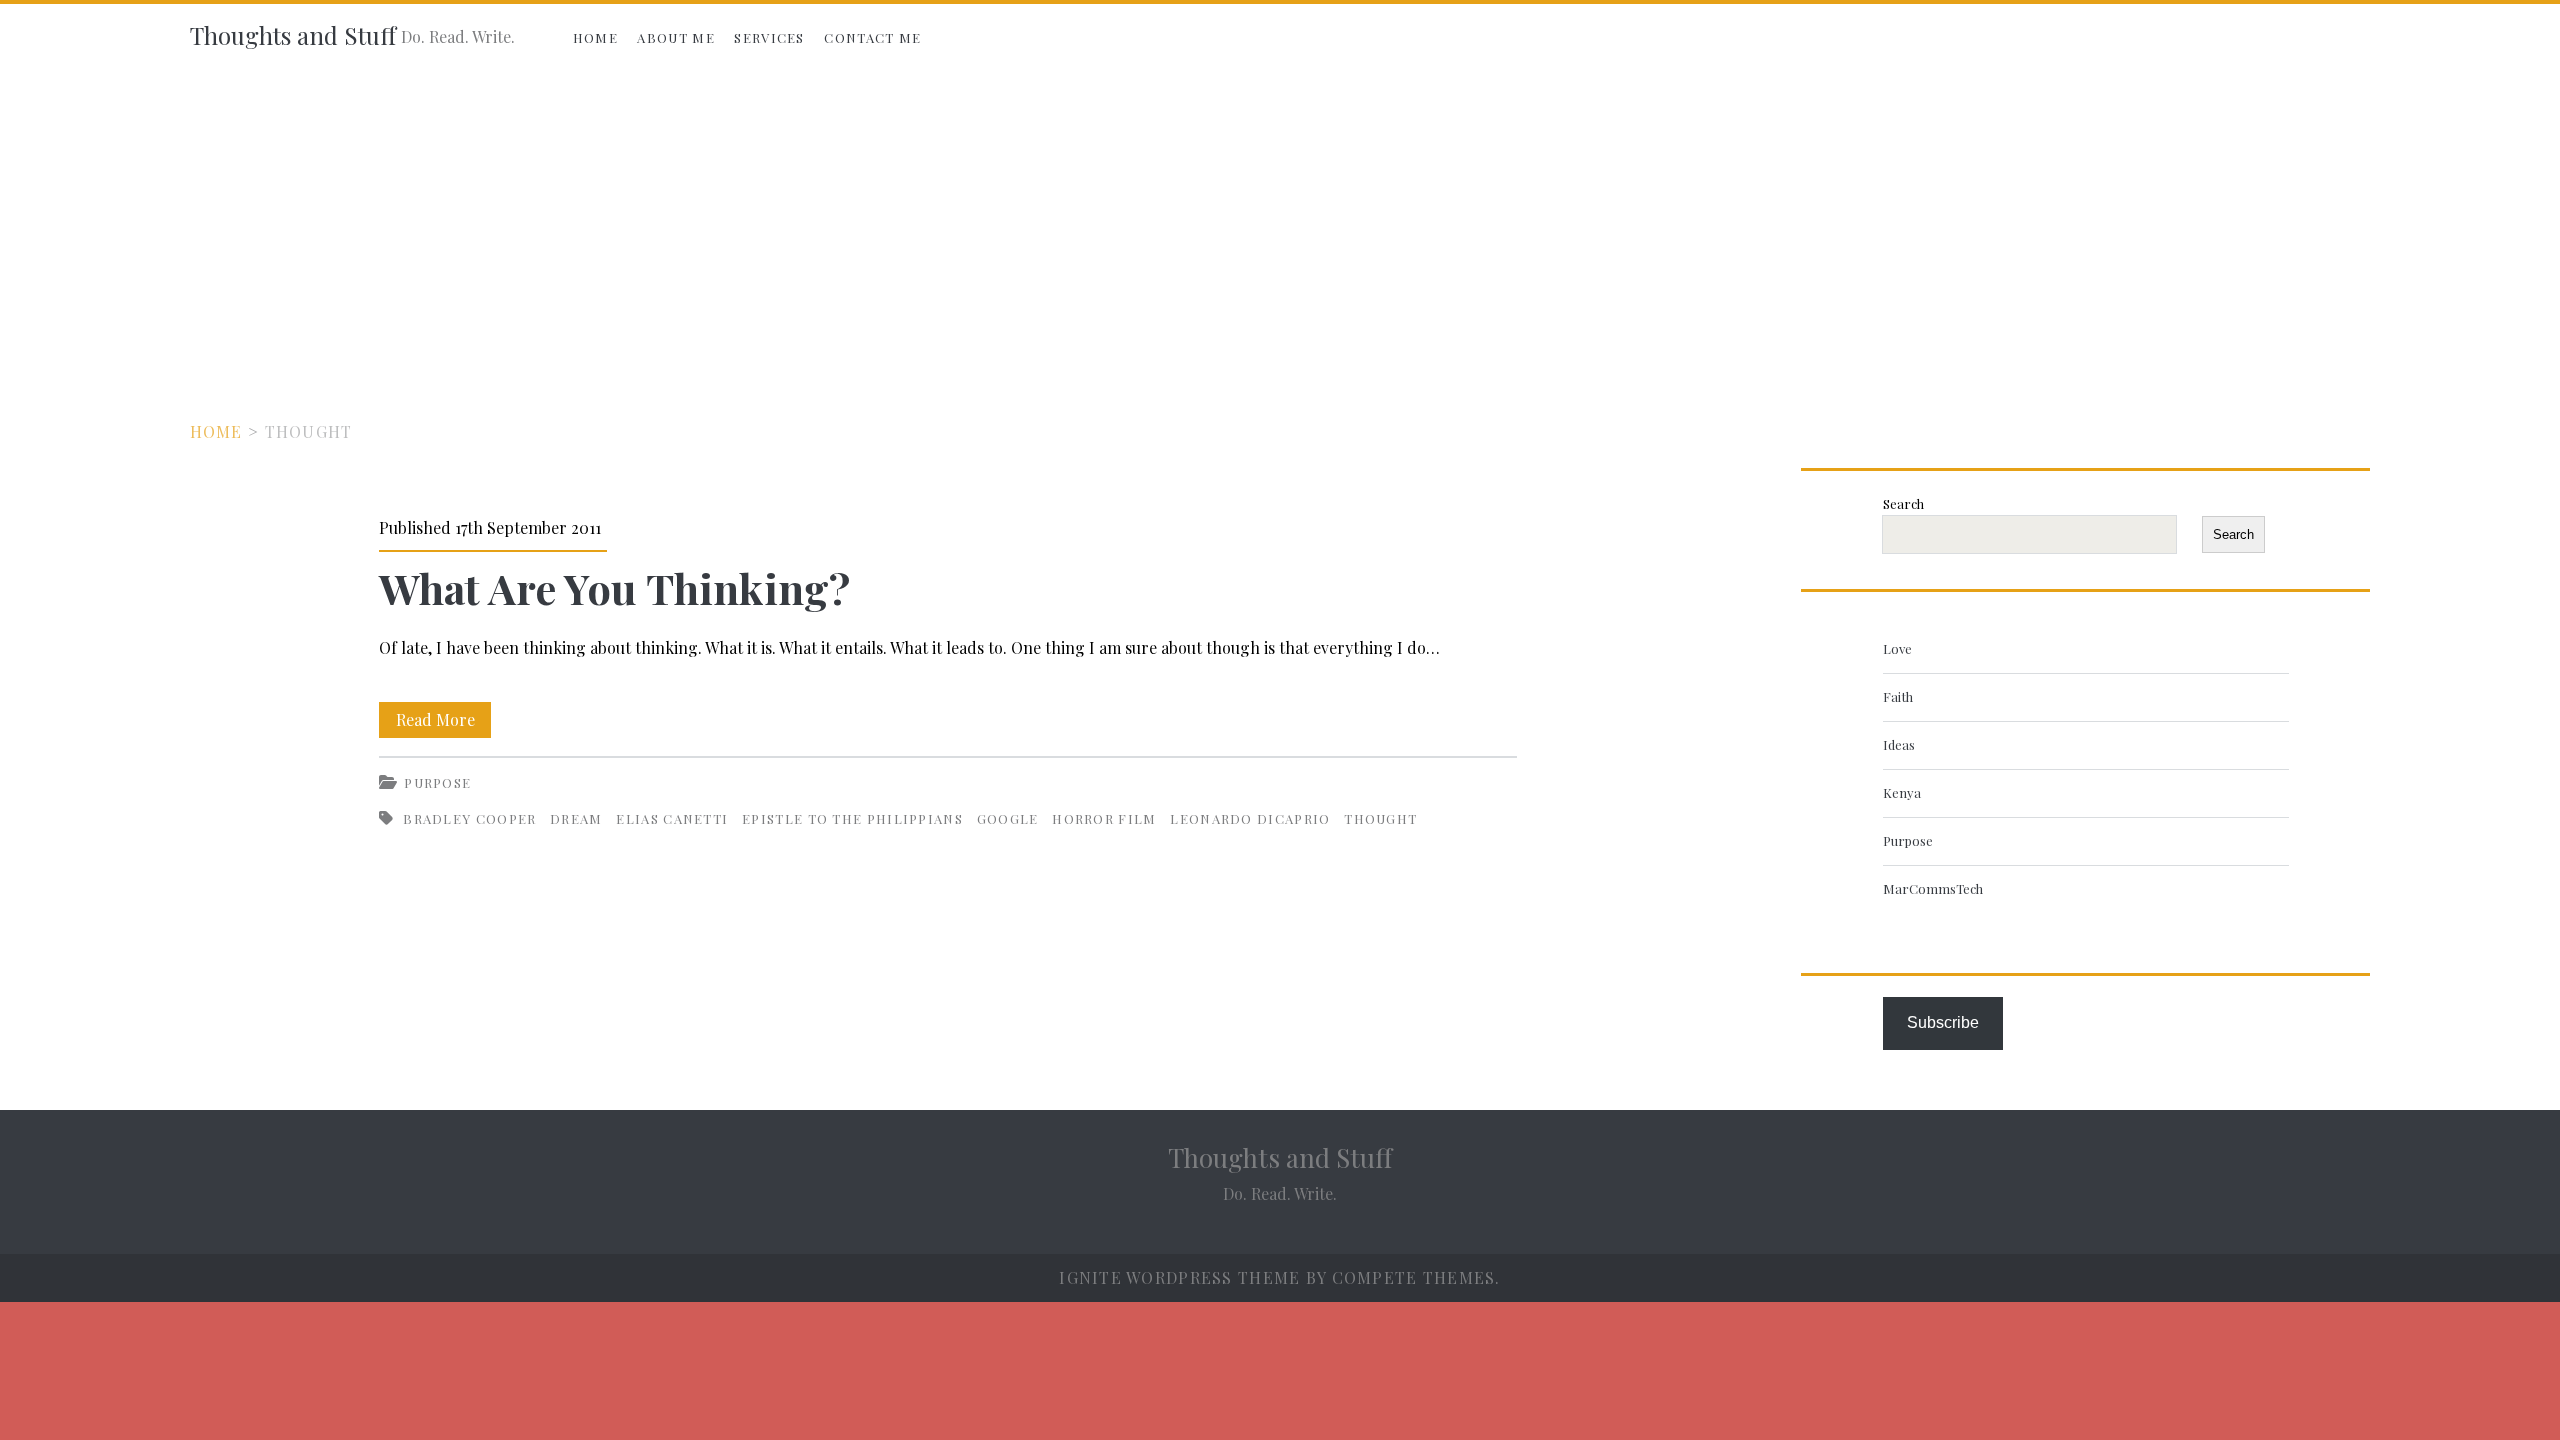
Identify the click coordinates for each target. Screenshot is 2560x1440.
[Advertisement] (1280, 222)
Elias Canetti (672, 818)
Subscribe (1943, 1022)
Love (1897, 648)
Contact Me (872, 37)
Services (769, 37)
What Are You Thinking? (614, 588)
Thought (1380, 818)
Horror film (1104, 818)
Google (1008, 818)
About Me (675, 37)
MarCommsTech (1933, 888)
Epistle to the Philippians (852, 818)
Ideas (1899, 744)
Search (1903, 503)
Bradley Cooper (469, 818)
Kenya (1902, 792)
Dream (576, 818)
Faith (1898, 696)
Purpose (437, 782)
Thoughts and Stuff (293, 35)
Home (595, 37)
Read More (443, 723)
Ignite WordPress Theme (1179, 1277)
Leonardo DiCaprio (1250, 818)
